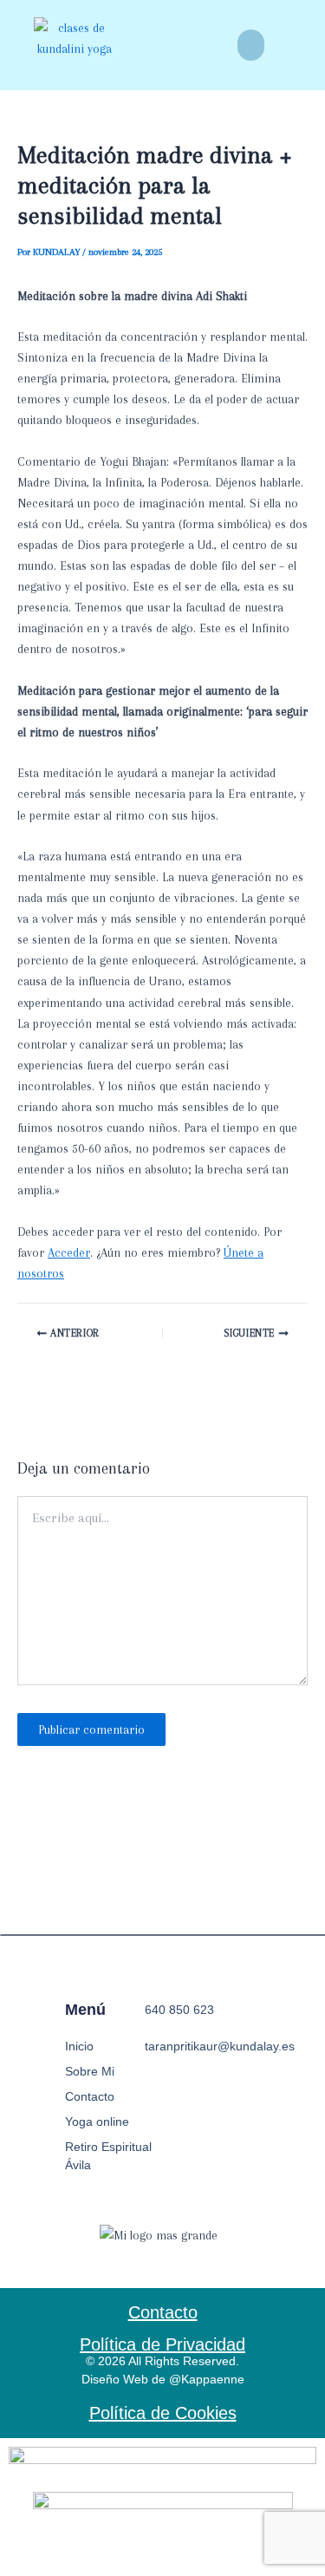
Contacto (90, 2096)
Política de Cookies (163, 2413)
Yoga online (97, 2122)
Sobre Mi (90, 2071)
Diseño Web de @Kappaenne (163, 2379)
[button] (251, 45)
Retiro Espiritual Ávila (108, 2156)
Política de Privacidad (162, 2344)
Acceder (69, 1252)
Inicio (79, 2046)
